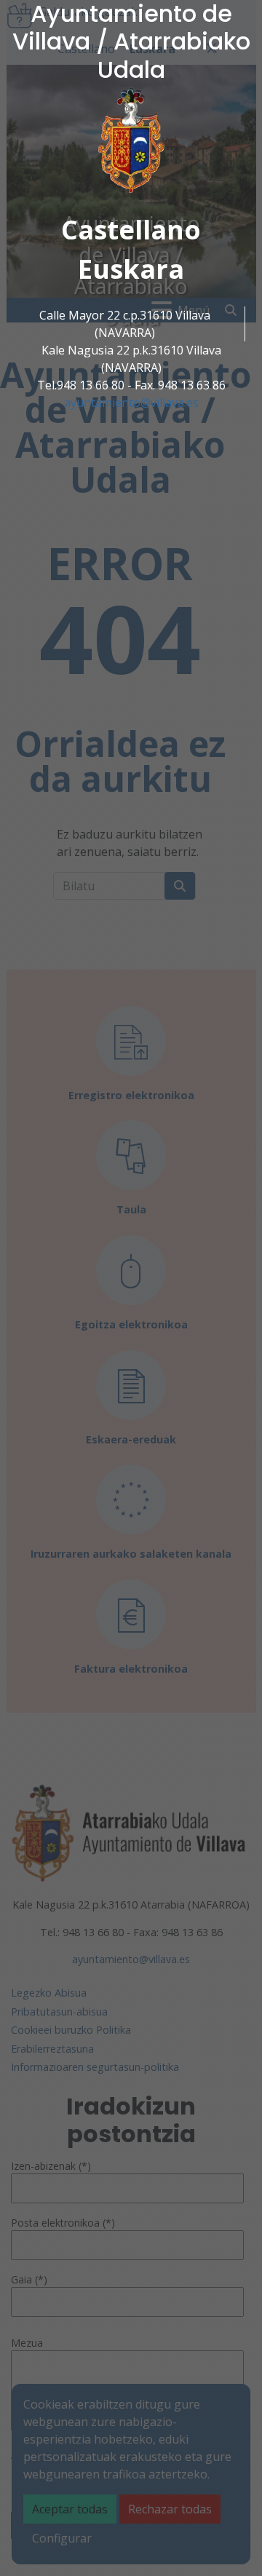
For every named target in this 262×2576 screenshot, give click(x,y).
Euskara (131, 269)
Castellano (131, 230)
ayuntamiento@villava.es (131, 403)
